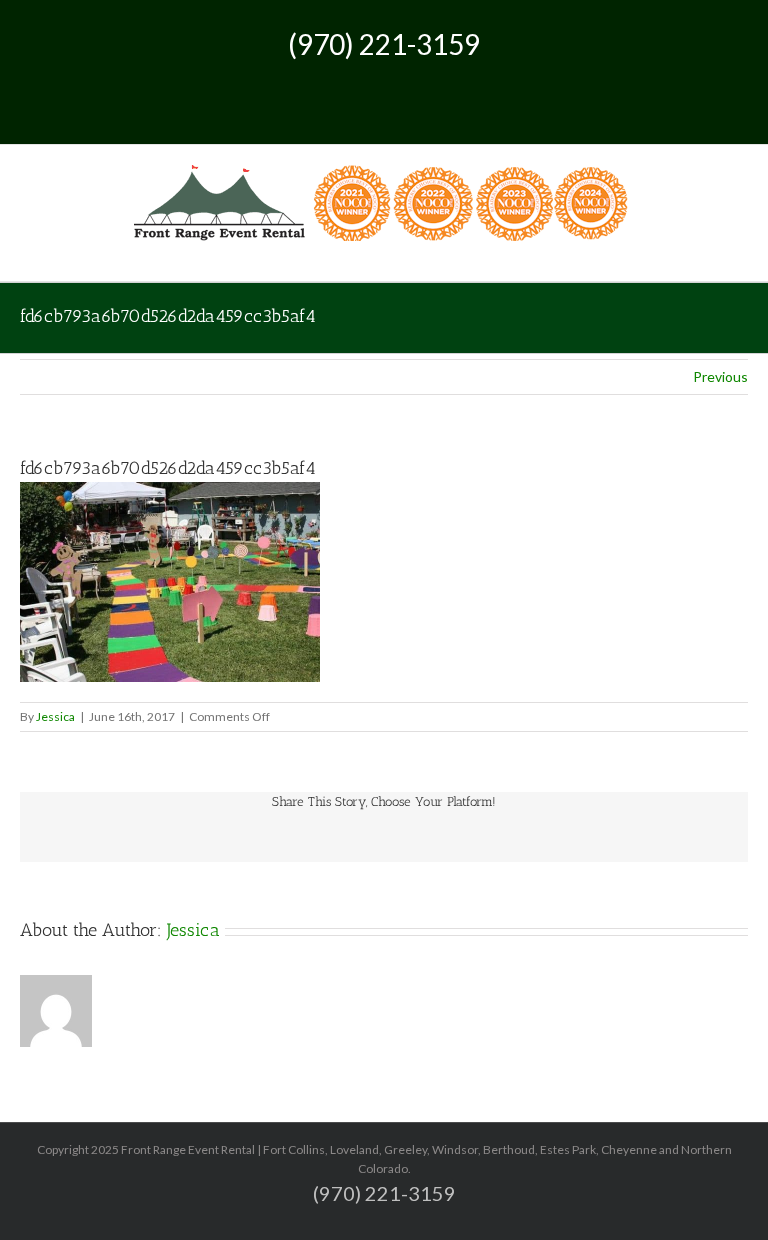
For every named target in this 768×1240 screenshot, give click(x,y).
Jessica (55, 716)
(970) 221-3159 (384, 44)
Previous (720, 376)
